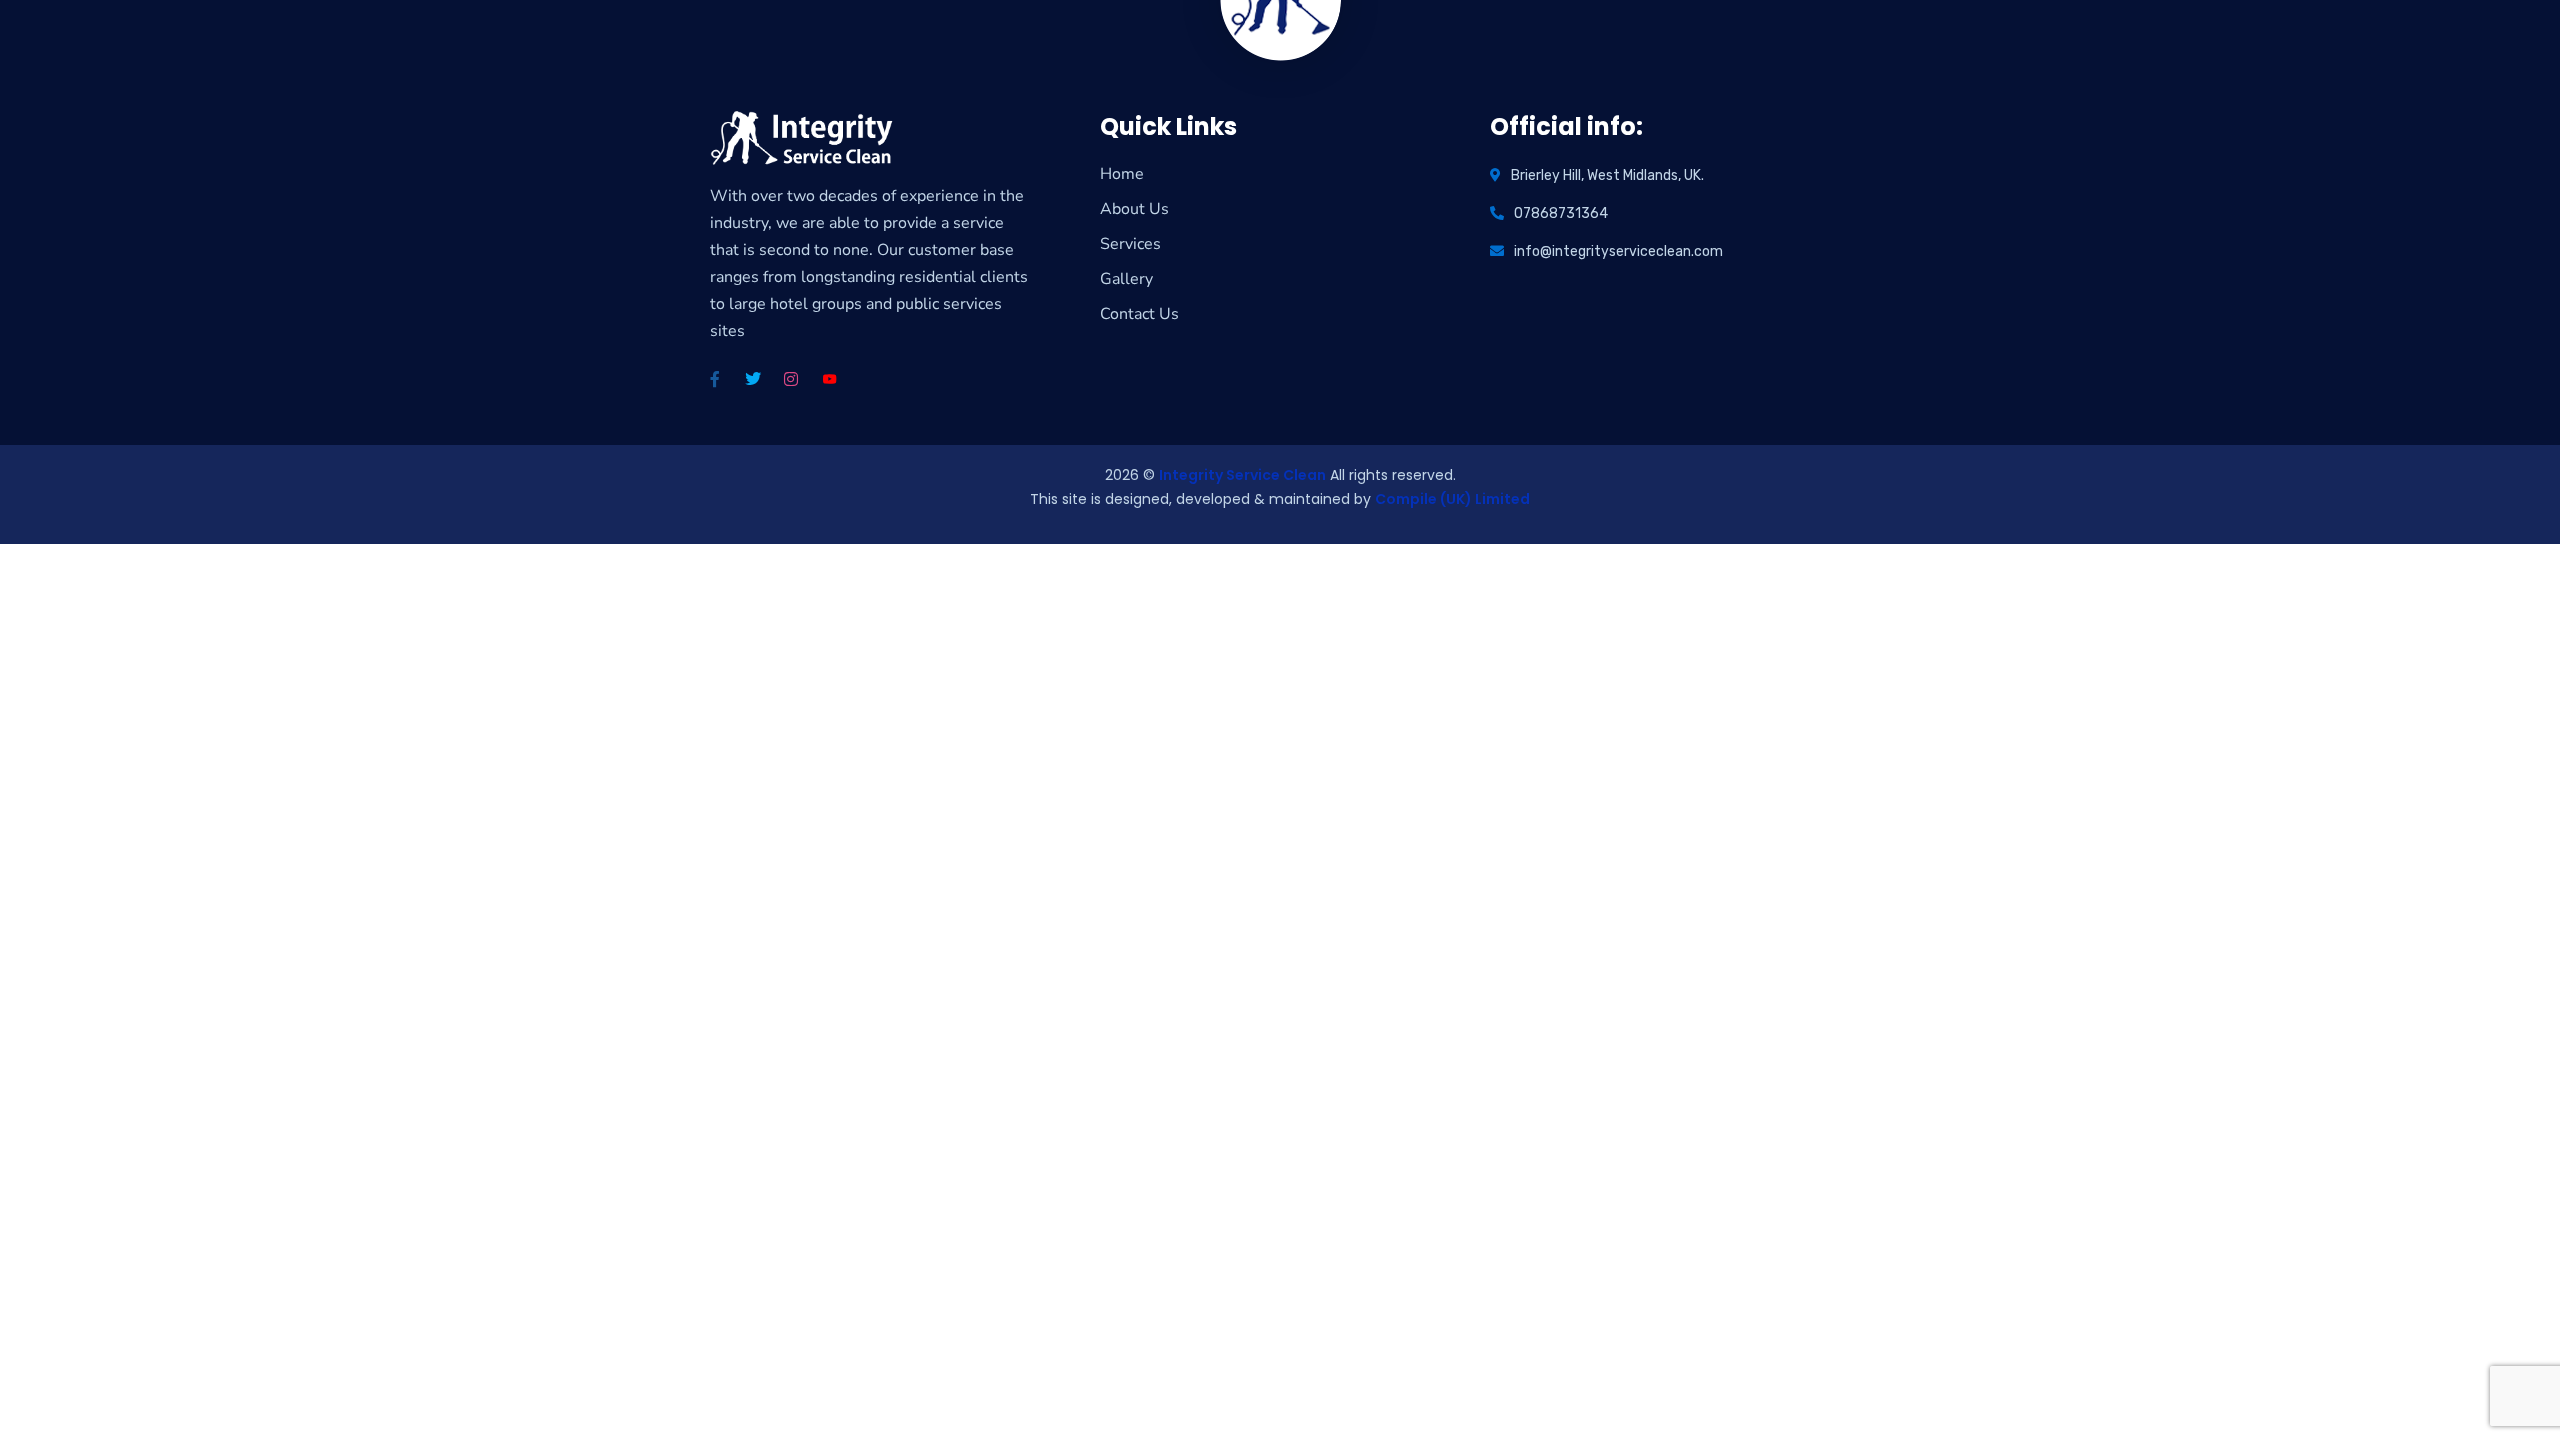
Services (1130, 244)
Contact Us (1139, 314)
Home (1122, 174)
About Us (1134, 209)
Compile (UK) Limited (1452, 499)
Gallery (1126, 279)
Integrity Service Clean (1242, 475)
